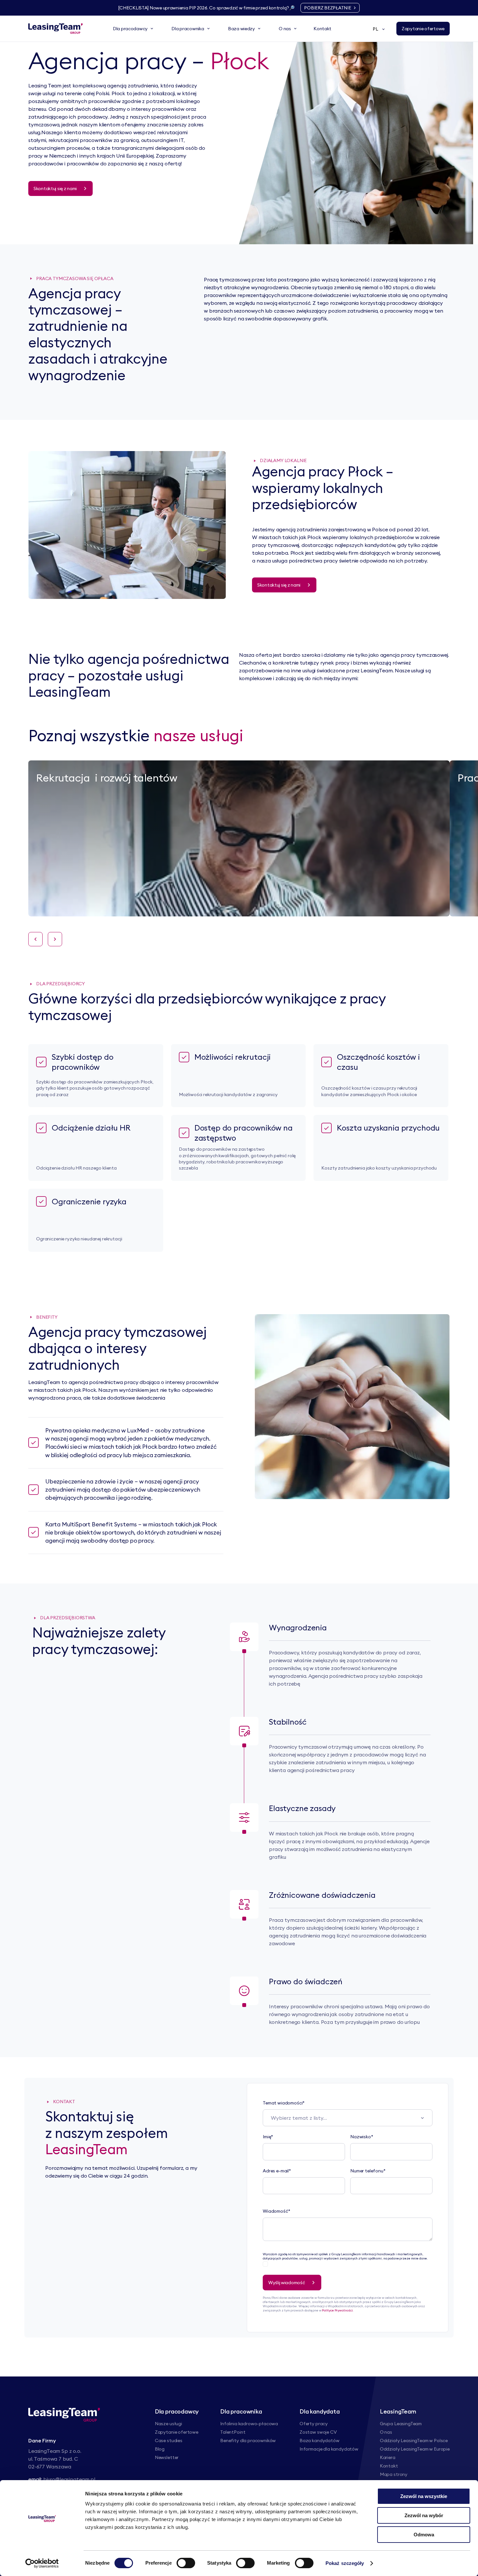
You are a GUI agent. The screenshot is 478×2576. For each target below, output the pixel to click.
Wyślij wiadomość (287, 2283)
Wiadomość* (276, 2211)
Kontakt (389, 2466)
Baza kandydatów (319, 2440)
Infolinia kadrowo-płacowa (249, 2424)
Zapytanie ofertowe (177, 2432)
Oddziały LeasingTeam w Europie (415, 2449)
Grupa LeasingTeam (401, 2424)
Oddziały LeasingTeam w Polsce (414, 2440)
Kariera (388, 2457)
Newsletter (167, 2457)
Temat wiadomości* (284, 2103)
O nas (386, 2432)
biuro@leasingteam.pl (69, 2479)
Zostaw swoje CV (318, 2432)
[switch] (186, 2563)
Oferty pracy (314, 2424)
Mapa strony (394, 2474)
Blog (160, 2449)
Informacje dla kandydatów (329, 2449)
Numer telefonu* (368, 2171)
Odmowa (424, 2535)
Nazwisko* (362, 2137)
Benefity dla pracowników (248, 2440)
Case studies (169, 2440)
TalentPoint (233, 2432)
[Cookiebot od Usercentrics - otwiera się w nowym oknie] (42, 2563)
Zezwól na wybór (424, 2515)
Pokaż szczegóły (345, 2563)
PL (375, 29)
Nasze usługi (168, 2424)
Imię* (268, 2137)
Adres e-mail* (277, 2171)
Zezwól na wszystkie (424, 2496)
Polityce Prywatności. (338, 2310)
